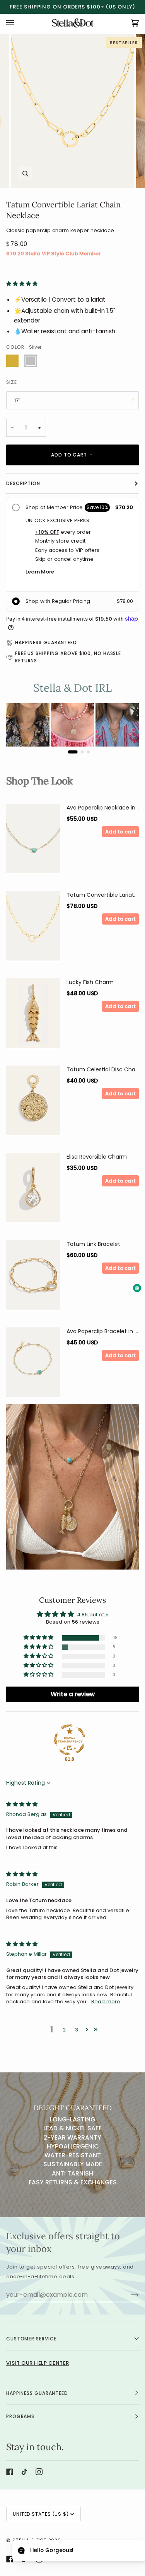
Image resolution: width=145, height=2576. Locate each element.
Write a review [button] (73, 1703)
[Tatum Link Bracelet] (33, 1285)
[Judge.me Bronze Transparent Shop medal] (70, 1749)
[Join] (129, 2303)
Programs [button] (20, 2425)
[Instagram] (39, 2480)
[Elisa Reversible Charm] (33, 1198)
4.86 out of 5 (93, 1623)
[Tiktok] (24, 2480)
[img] (22, 1813)
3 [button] (77, 2039)
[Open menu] (18, 23)
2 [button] (64, 2039)
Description (23, 492)
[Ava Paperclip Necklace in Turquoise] (33, 848)
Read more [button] (106, 2010)
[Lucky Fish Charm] (33, 1023)
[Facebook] (10, 2480)
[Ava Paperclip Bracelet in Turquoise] (33, 1372)
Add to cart (120, 840)
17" (17, 400)
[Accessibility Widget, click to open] (137, 1288)
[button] (22, 284)
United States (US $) (41, 2523)
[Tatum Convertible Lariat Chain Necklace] (33, 935)
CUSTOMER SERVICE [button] (31, 2347)
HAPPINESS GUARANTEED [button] (37, 2402)
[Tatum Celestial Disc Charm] (33, 1110)
